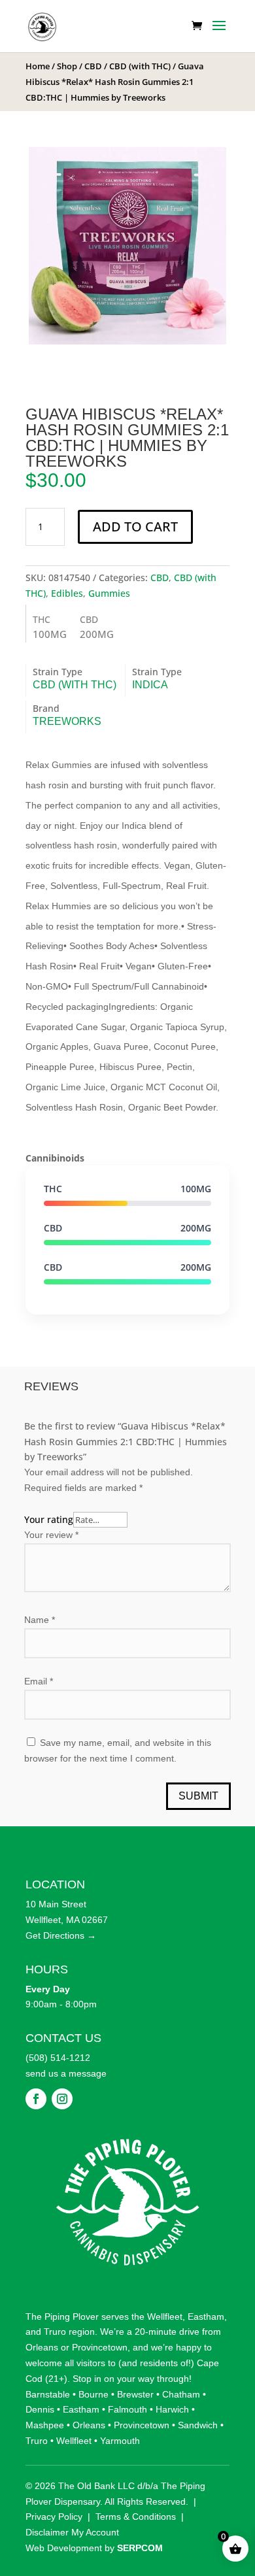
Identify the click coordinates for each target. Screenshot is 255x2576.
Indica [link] (150, 685)
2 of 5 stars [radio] (46, 1534)
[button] (219, 34)
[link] (42, 25)
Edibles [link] (67, 593)
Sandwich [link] (198, 2401)
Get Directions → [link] (61, 1912)
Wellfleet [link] (165, 2293)
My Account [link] (95, 2509)
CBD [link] (93, 66)
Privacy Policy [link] (54, 2494)
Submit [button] (198, 1773)
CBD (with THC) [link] (140, 66)
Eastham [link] (206, 2293)
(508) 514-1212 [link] (58, 2034)
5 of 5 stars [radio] (93, 1534)
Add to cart (135, 527)
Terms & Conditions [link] (136, 2494)
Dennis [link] (40, 2386)
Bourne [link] (93, 2371)
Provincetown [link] (100, 2324)
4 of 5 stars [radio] (78, 1534)
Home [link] (38, 66)
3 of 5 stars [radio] (62, 1534)
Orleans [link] (42, 2324)
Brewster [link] (135, 2371)
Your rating (49, 1519)
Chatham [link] (181, 2371)
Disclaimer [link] (47, 2509)
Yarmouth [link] (120, 2417)
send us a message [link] (66, 2050)
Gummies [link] (109, 593)
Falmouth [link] (127, 2386)
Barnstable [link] (48, 2371)
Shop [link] (67, 66)
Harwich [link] (172, 2386)
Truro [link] (55, 2309)
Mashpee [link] (45, 2401)
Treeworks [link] (67, 721)
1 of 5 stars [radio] (31, 1534)
